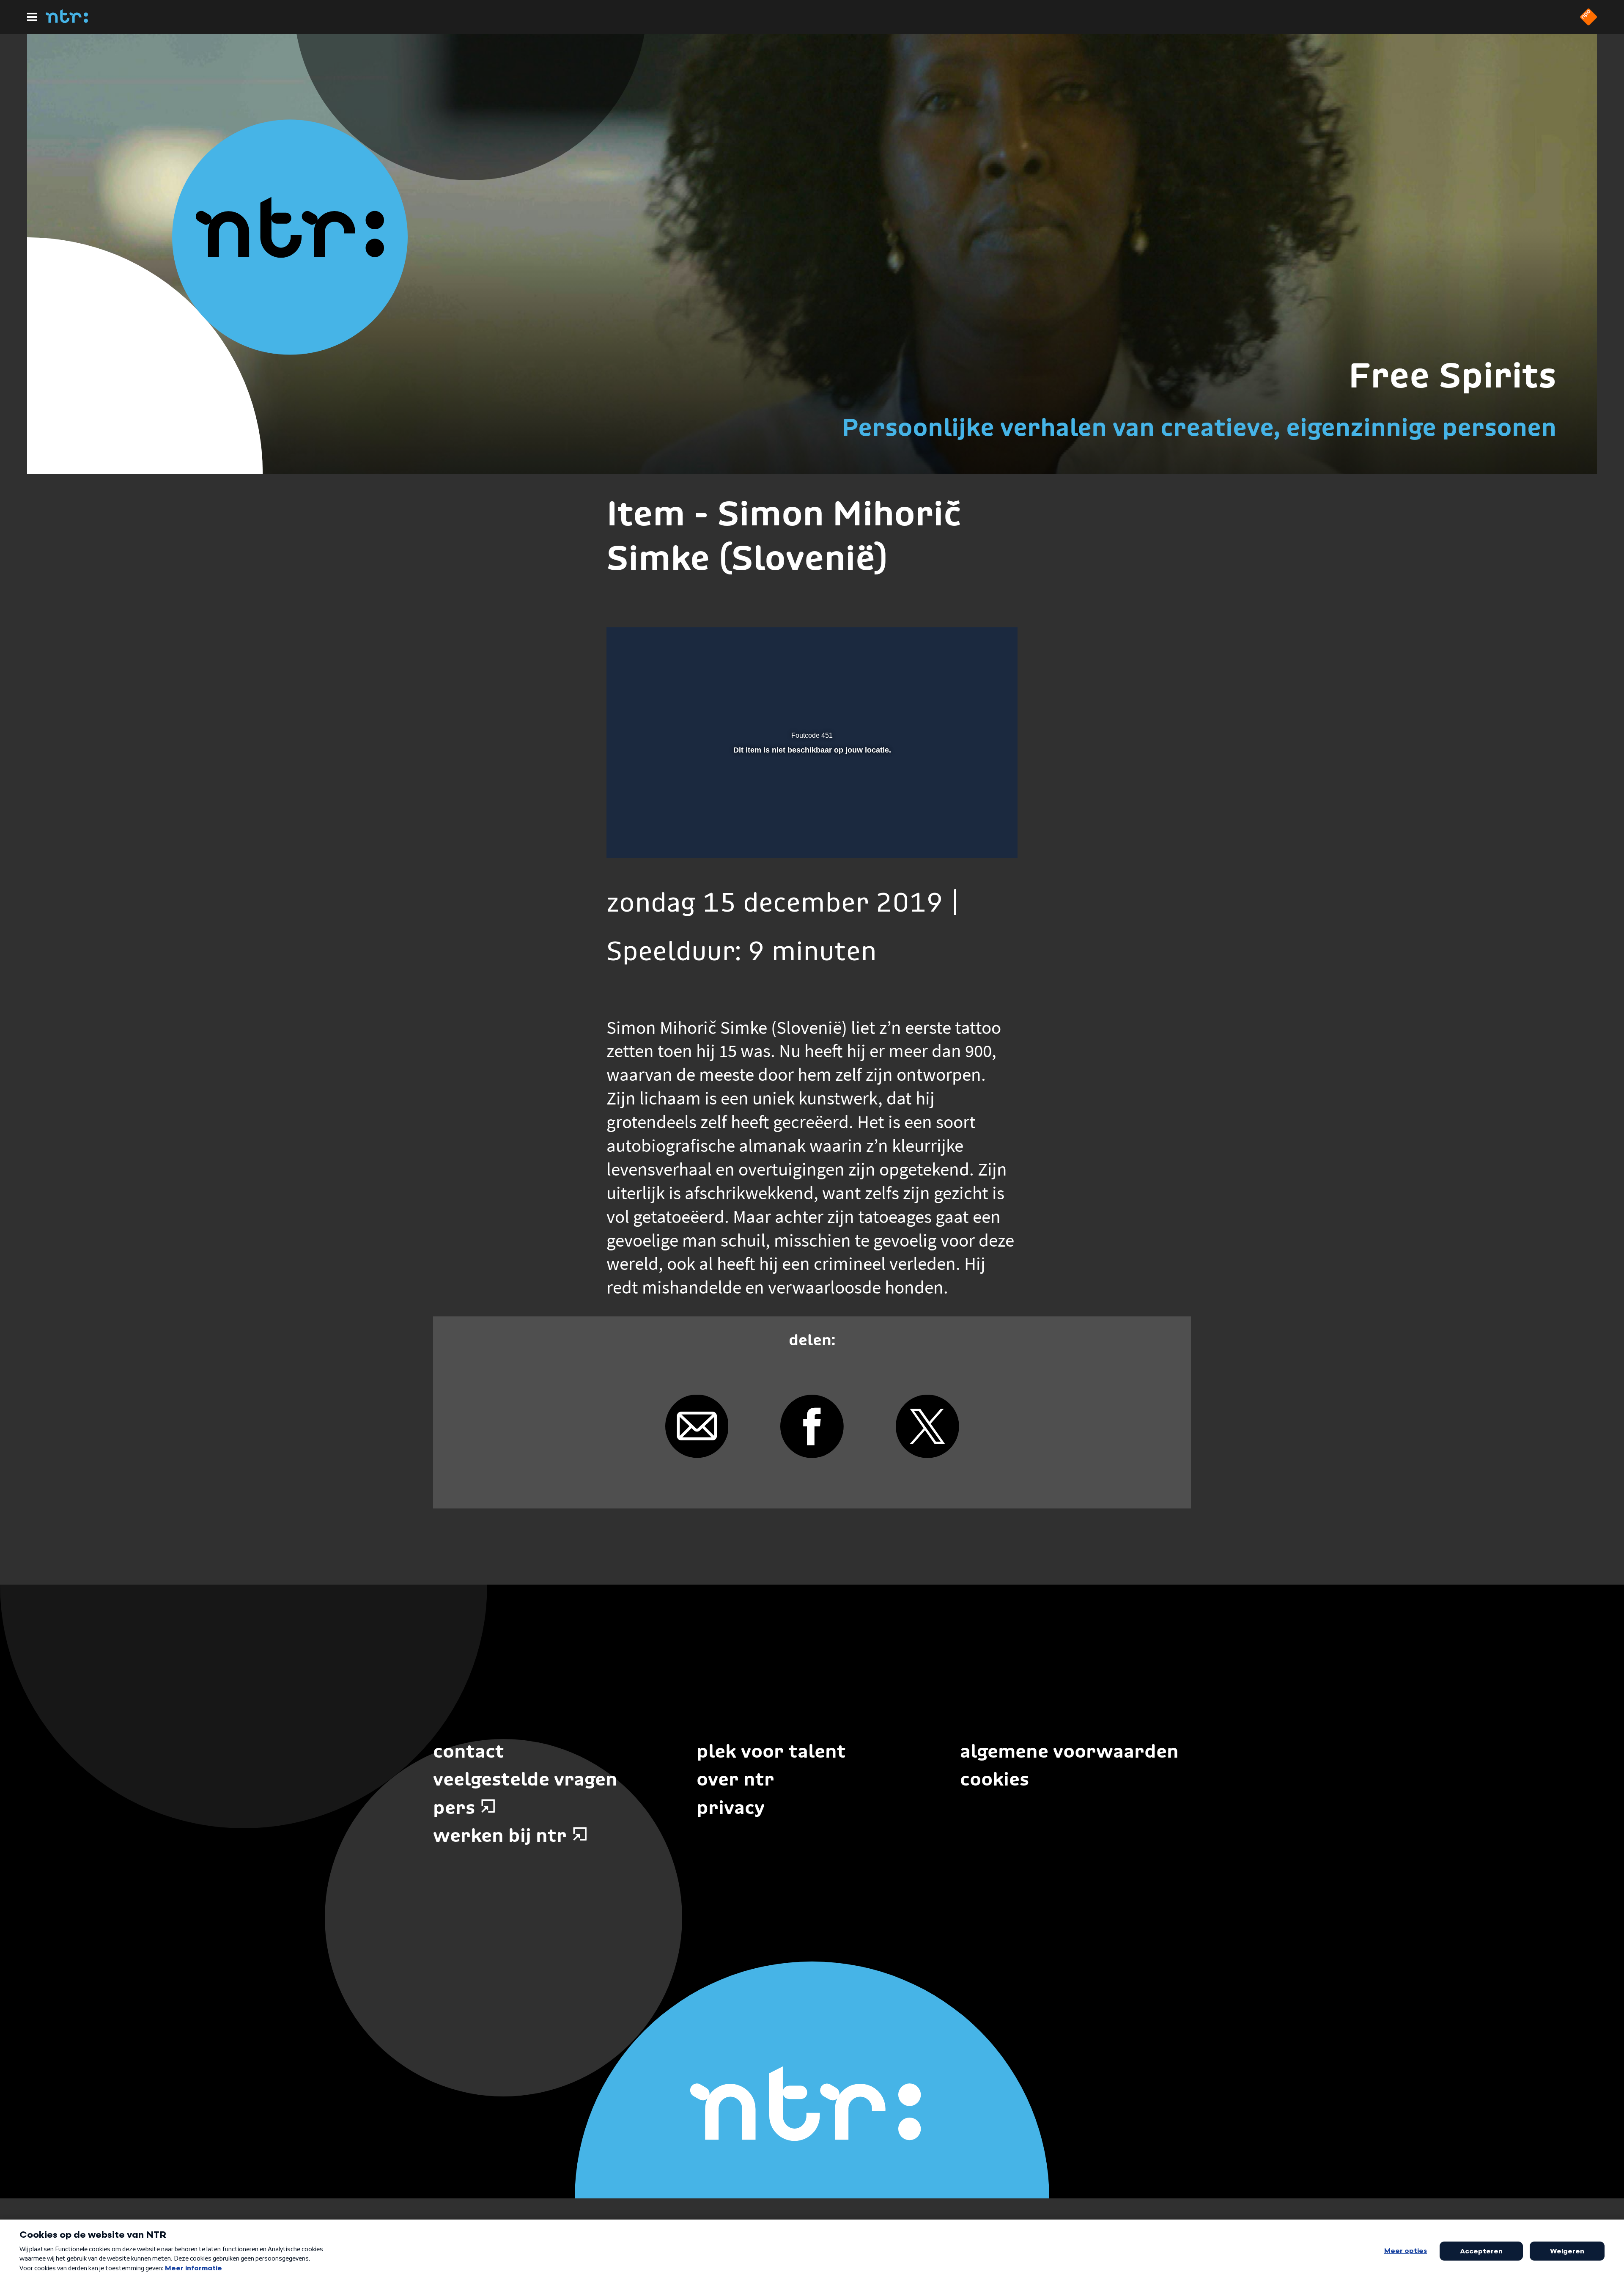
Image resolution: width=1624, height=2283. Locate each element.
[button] (624, 840)
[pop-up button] (982, 840)
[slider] (811, 822)
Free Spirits (1452, 375)
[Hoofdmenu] (32, 17)
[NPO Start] (1588, 23)
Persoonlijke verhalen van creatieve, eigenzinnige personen (1199, 427)
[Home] (67, 20)
